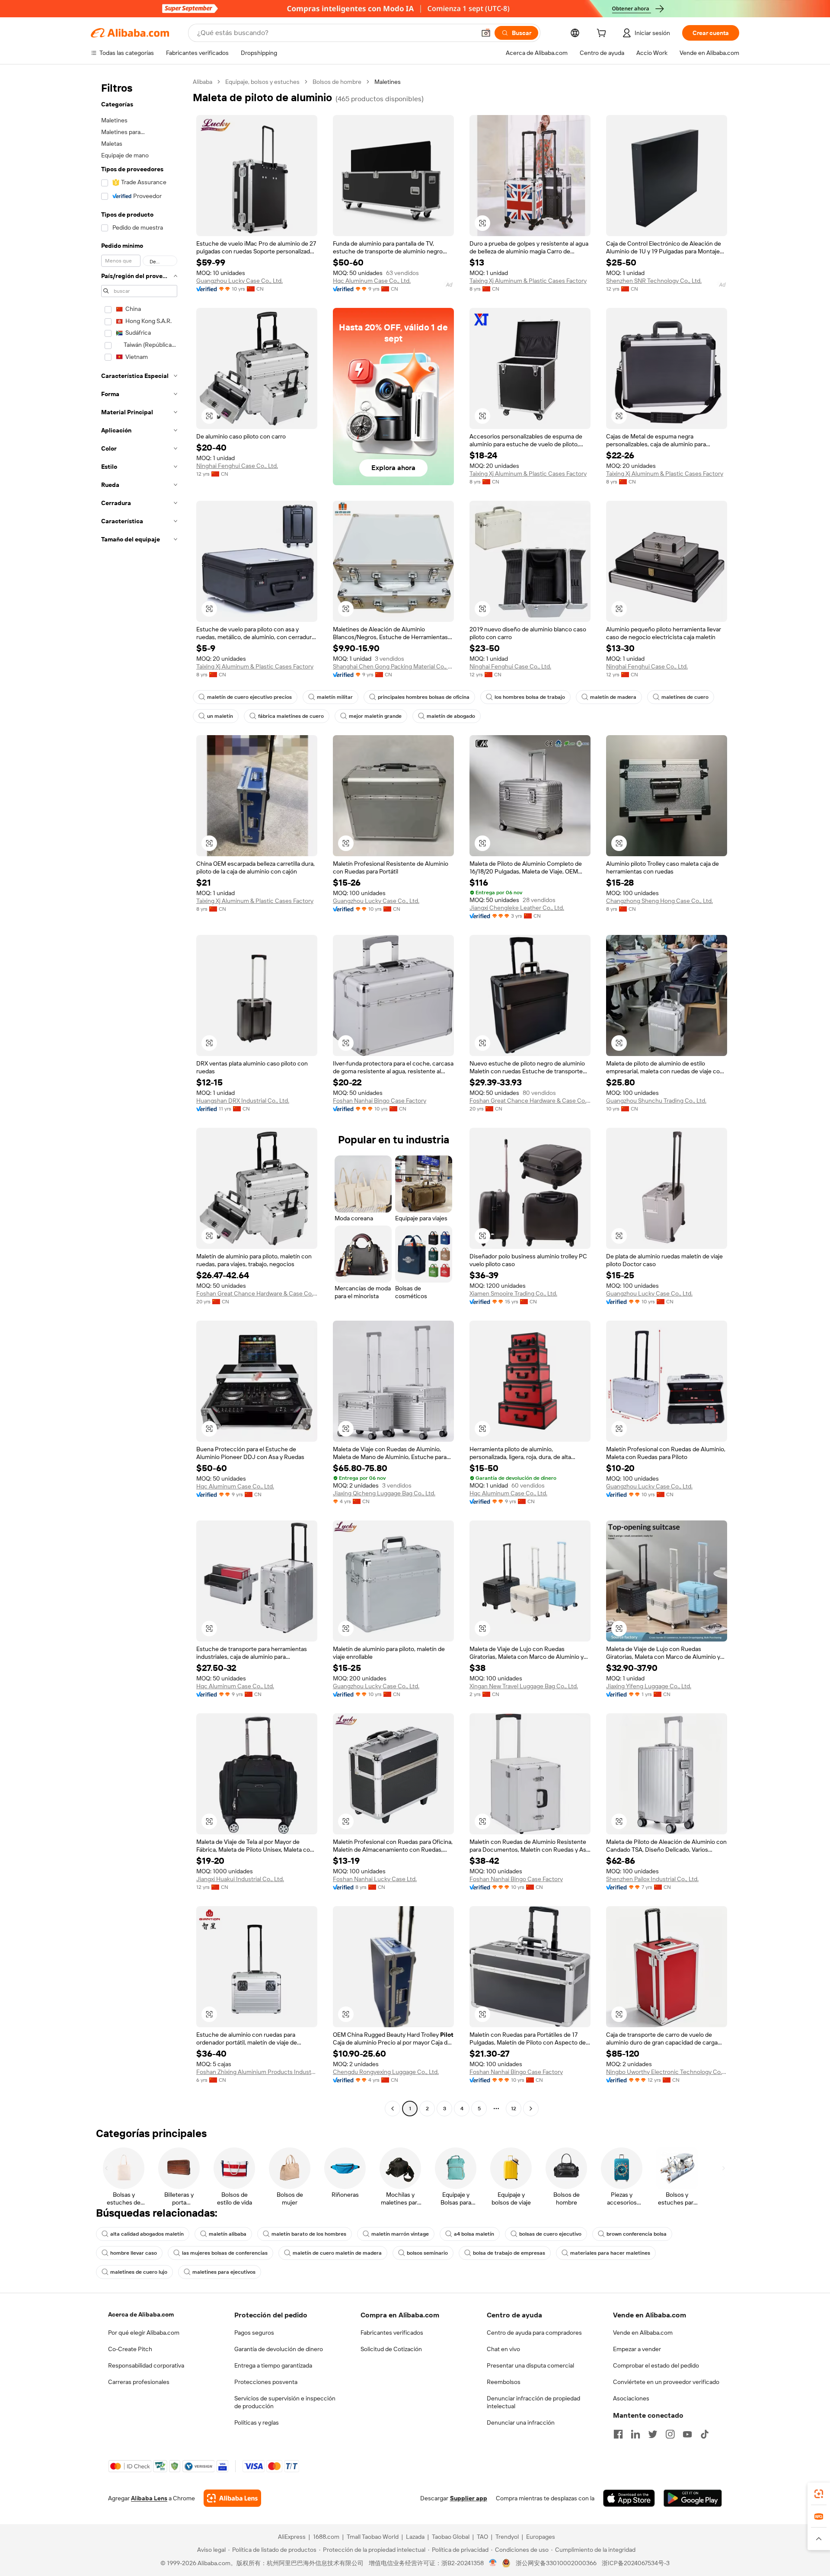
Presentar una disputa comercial (530, 2365)
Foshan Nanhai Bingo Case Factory (380, 1101)
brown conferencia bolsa (637, 2234)
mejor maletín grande (375, 716)
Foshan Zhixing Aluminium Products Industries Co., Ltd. (257, 2072)
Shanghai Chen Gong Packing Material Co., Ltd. (393, 666)
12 (514, 2109)
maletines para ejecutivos (224, 2272)
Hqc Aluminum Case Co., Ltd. (372, 281)
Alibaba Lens (149, 2498)
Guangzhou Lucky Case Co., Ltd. (239, 281)
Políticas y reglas (257, 2422)
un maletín (220, 716)
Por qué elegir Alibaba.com (144, 2333)
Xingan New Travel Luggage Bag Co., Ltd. (524, 1686)
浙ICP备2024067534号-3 (636, 2563)
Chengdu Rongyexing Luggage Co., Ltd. (386, 2072)
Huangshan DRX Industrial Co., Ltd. (243, 1101)
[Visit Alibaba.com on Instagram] (670, 2434)
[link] (819, 2494)
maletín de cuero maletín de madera (337, 2253)
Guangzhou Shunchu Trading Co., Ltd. (656, 1101)
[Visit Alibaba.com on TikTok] (705, 2434)
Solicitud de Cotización (391, 2349)
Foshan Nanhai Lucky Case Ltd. (375, 1879)
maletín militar (335, 697)
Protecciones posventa (266, 2382)
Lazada (415, 2537)
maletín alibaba (228, 2234)
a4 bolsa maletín (474, 2234)
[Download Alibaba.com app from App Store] (629, 2498)
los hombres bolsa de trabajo (530, 697)
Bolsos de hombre (337, 82)
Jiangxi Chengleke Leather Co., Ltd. (517, 908)
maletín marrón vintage (400, 2234)
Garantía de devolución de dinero (279, 2349)
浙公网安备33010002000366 (556, 2563)
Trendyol (507, 2537)
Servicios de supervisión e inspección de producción (285, 2402)
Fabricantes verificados (392, 2333)
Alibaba (203, 82)
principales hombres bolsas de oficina (424, 697)
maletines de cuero (685, 697)
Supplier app (469, 2498)
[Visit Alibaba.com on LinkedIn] (635, 2434)
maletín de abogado (451, 716)
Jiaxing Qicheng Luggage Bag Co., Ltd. (384, 1493)
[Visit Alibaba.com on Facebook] (618, 2434)
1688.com (326, 2537)
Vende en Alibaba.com (643, 2333)
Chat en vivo (503, 2349)
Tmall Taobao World (373, 2537)
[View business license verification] (493, 2563)
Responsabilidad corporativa (146, 2365)
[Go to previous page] (393, 2109)
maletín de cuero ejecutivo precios (249, 697)
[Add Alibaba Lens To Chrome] (232, 2498)
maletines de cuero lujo (139, 2272)
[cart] (603, 34)
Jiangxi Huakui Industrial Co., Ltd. (240, 1879)
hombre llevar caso (134, 2253)
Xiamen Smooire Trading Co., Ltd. (513, 1293)
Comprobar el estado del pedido (656, 2365)
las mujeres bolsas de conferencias (225, 2253)
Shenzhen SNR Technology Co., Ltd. (654, 281)
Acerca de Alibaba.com (141, 2314)
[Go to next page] (531, 2109)
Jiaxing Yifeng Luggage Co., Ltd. (649, 1686)
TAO (482, 2537)
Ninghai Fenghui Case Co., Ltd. (237, 466)
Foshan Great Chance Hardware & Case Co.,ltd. (530, 1101)
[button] (486, 33)
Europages (541, 2537)
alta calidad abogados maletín (147, 2234)
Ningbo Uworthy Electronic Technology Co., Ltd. (667, 2072)
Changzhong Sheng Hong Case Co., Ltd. (659, 901)
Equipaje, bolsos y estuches (262, 82)
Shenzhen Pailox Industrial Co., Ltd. (652, 1879)
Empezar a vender (637, 2349)
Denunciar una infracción (521, 2422)
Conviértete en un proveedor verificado (666, 2382)
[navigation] (139, 1096)
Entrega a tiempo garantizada (273, 2365)
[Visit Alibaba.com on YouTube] (687, 2434)
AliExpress (292, 2537)
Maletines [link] (388, 82)
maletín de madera (613, 697)
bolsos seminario (427, 2253)
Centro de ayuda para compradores (534, 2333)
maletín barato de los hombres (309, 2234)
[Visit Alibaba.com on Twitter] (653, 2434)
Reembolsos (504, 2382)
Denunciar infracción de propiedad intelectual (533, 2402)
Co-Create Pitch (130, 2349)
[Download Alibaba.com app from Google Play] (693, 2498)
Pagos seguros (254, 2333)
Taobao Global (451, 2537)
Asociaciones (631, 2398)
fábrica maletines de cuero (291, 716)
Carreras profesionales (139, 2382)
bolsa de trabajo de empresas (509, 2253)
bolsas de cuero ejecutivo (550, 2234)
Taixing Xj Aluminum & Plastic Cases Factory (528, 281)
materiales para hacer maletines (610, 2253)
